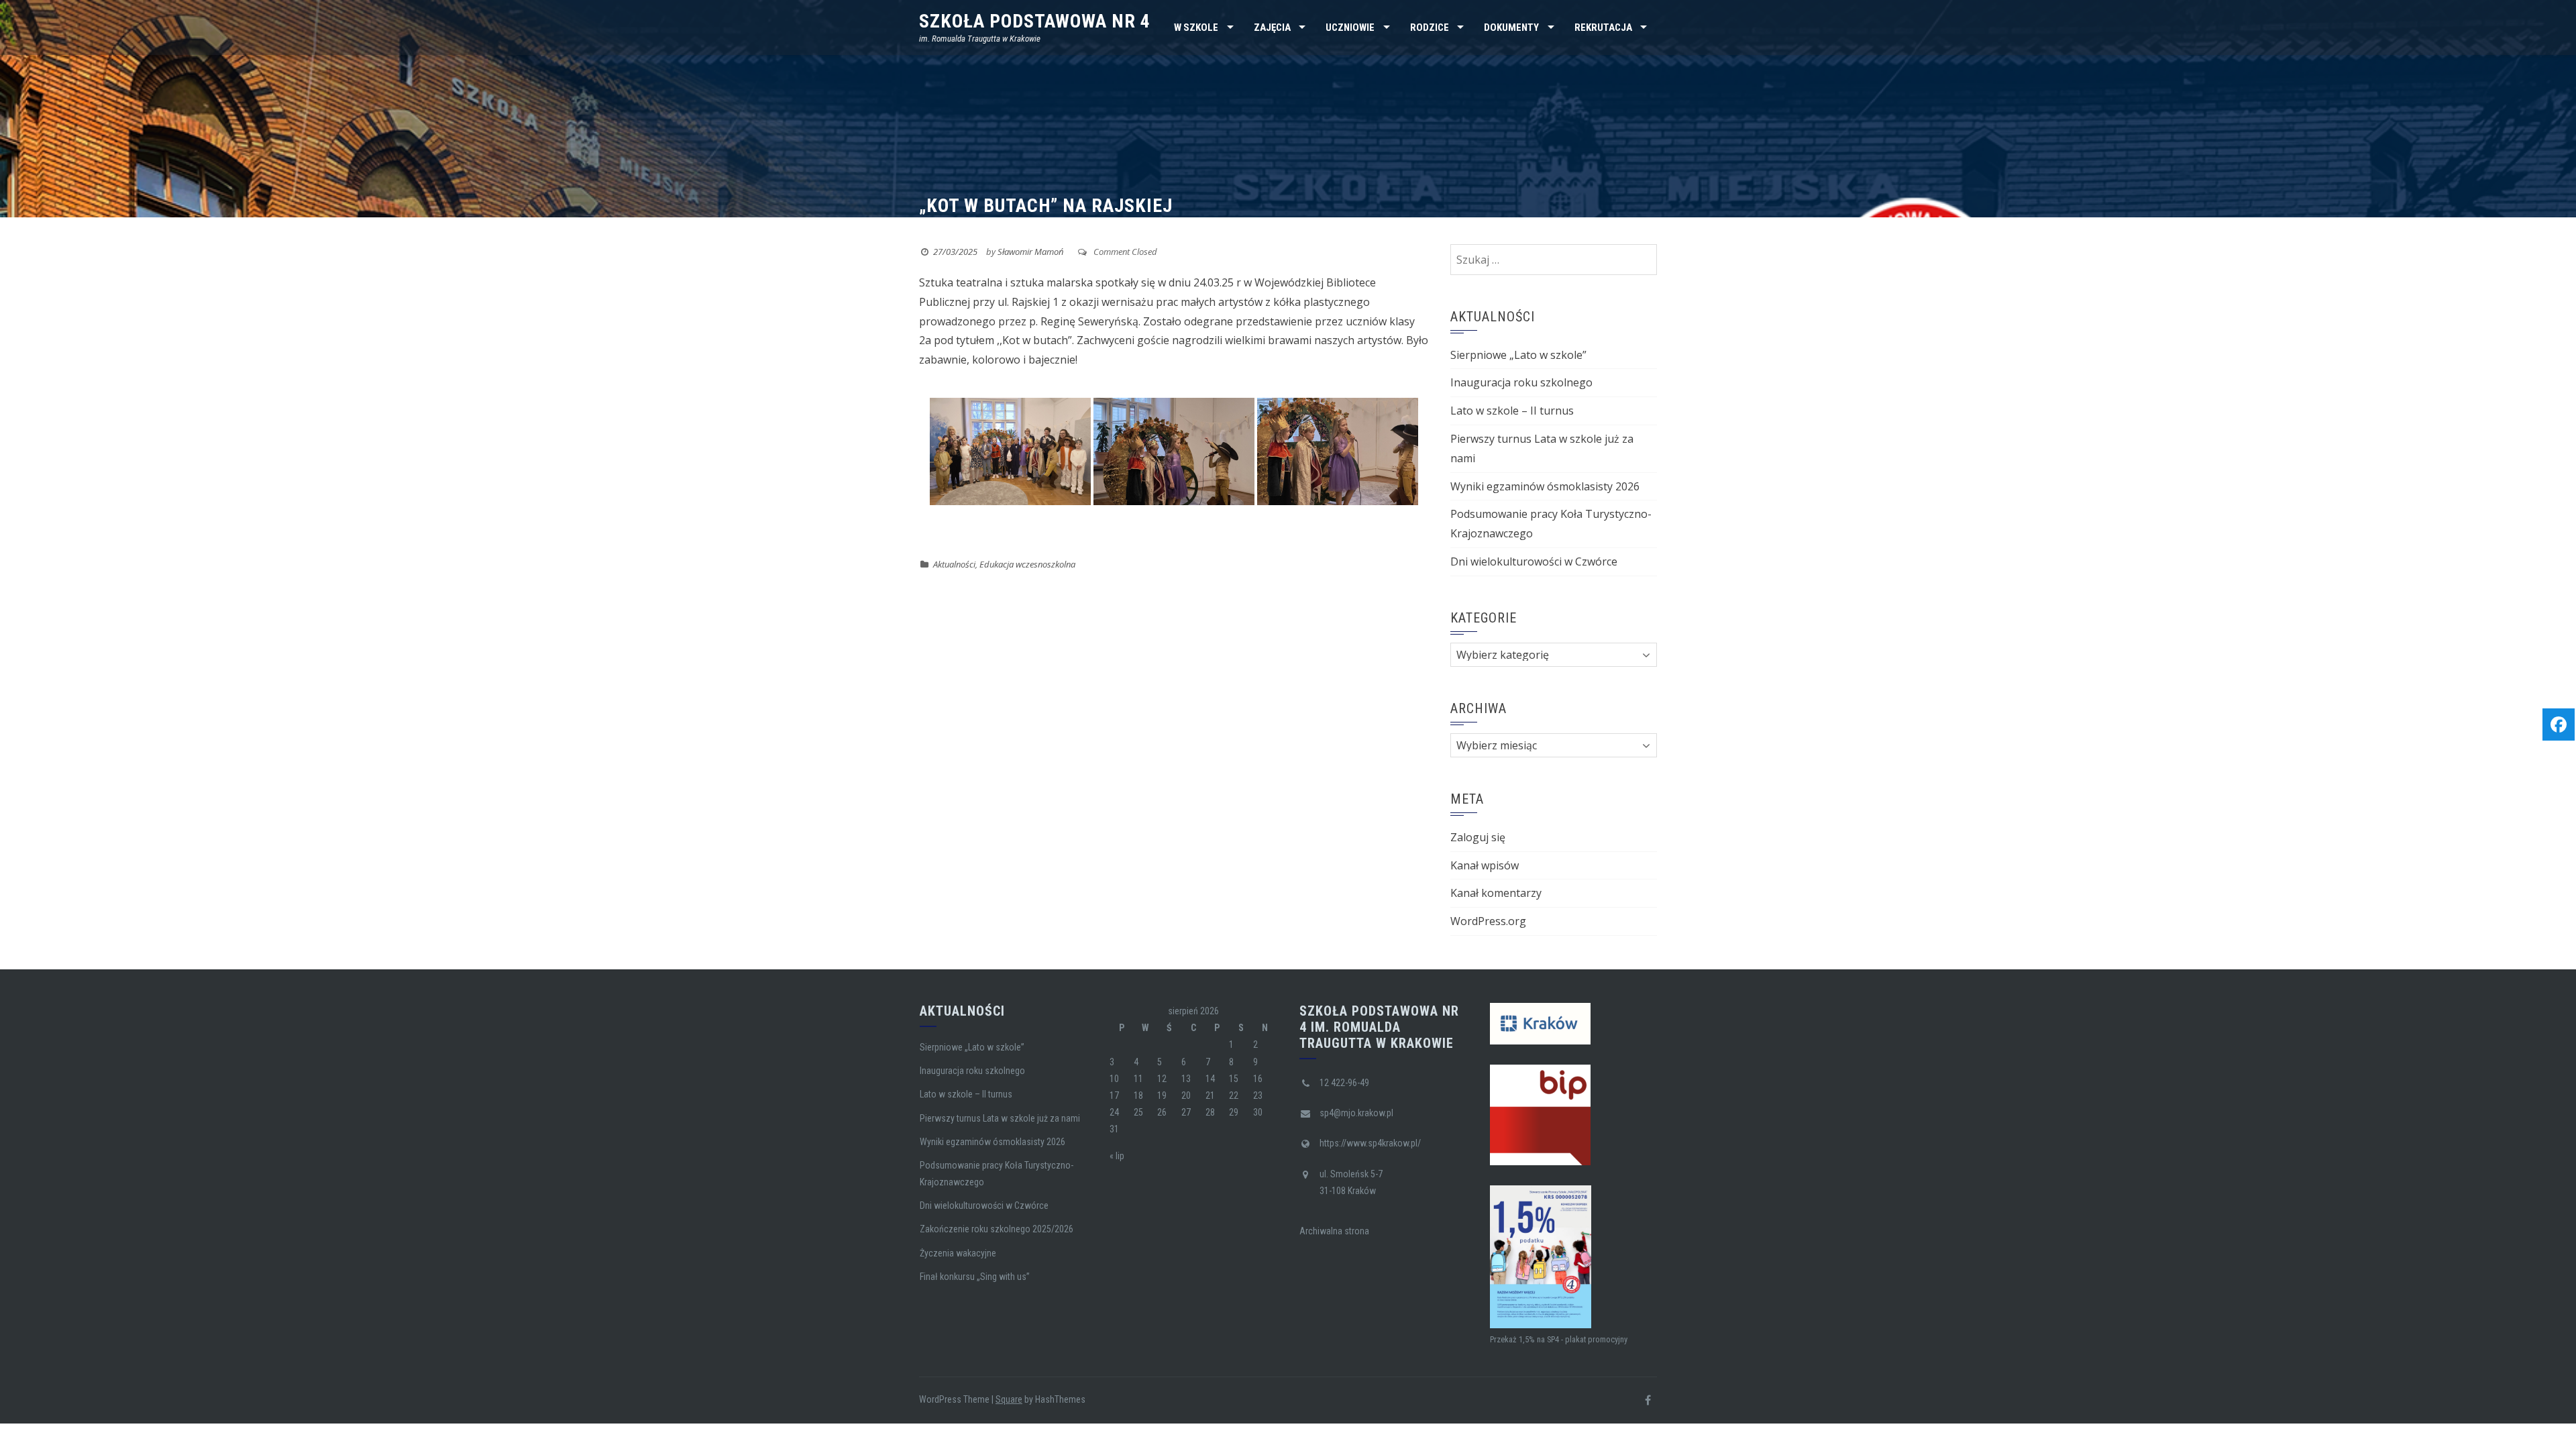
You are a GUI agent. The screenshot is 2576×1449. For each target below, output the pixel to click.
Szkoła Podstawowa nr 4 (1035, 21)
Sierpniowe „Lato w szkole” (1518, 355)
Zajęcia (1272, 28)
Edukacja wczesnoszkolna (1027, 564)
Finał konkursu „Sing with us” (975, 1277)
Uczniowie (1350, 28)
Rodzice (1430, 28)
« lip (1117, 1156)
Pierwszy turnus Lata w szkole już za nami (1000, 1118)
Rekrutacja (1603, 28)
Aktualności (954, 564)
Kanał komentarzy (1496, 893)
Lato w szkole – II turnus (1512, 411)
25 (1138, 1112)
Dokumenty (1511, 28)
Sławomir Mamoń (1030, 252)
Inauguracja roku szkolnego (1521, 382)
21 (1210, 1095)
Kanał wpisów (1485, 865)
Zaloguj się (1478, 837)
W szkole (1196, 28)
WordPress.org (1488, 921)
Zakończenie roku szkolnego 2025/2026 (997, 1229)
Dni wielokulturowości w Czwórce (1534, 561)
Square (1009, 1399)
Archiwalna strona (1334, 1231)
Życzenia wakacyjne (958, 1253)
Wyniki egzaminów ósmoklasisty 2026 (1545, 486)
